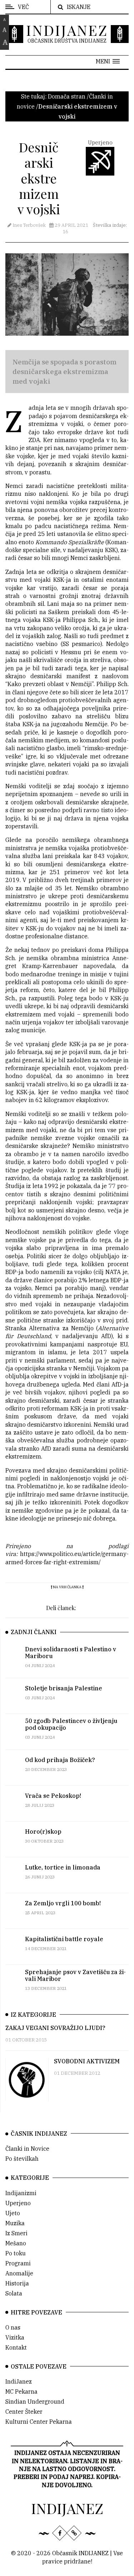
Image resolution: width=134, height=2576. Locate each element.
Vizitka (15, 2337)
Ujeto (13, 2213)
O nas (13, 2327)
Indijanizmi (21, 2193)
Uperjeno (18, 2203)
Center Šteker (24, 2412)
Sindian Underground (35, 2402)
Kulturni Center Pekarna (39, 2422)
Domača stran (67, 96)
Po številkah (22, 2159)
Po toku (16, 2253)
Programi (18, 2263)
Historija (17, 2283)
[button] (108, 61)
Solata (14, 2293)
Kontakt (16, 2347)
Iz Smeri (16, 2233)
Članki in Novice (27, 2149)
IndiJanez (19, 2381)
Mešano (16, 2243)
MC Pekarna (21, 2391)
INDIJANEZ (67, 30)
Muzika (15, 2223)
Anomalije (19, 2273)
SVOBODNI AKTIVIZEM (87, 2061)
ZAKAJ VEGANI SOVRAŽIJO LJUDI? (55, 2028)
